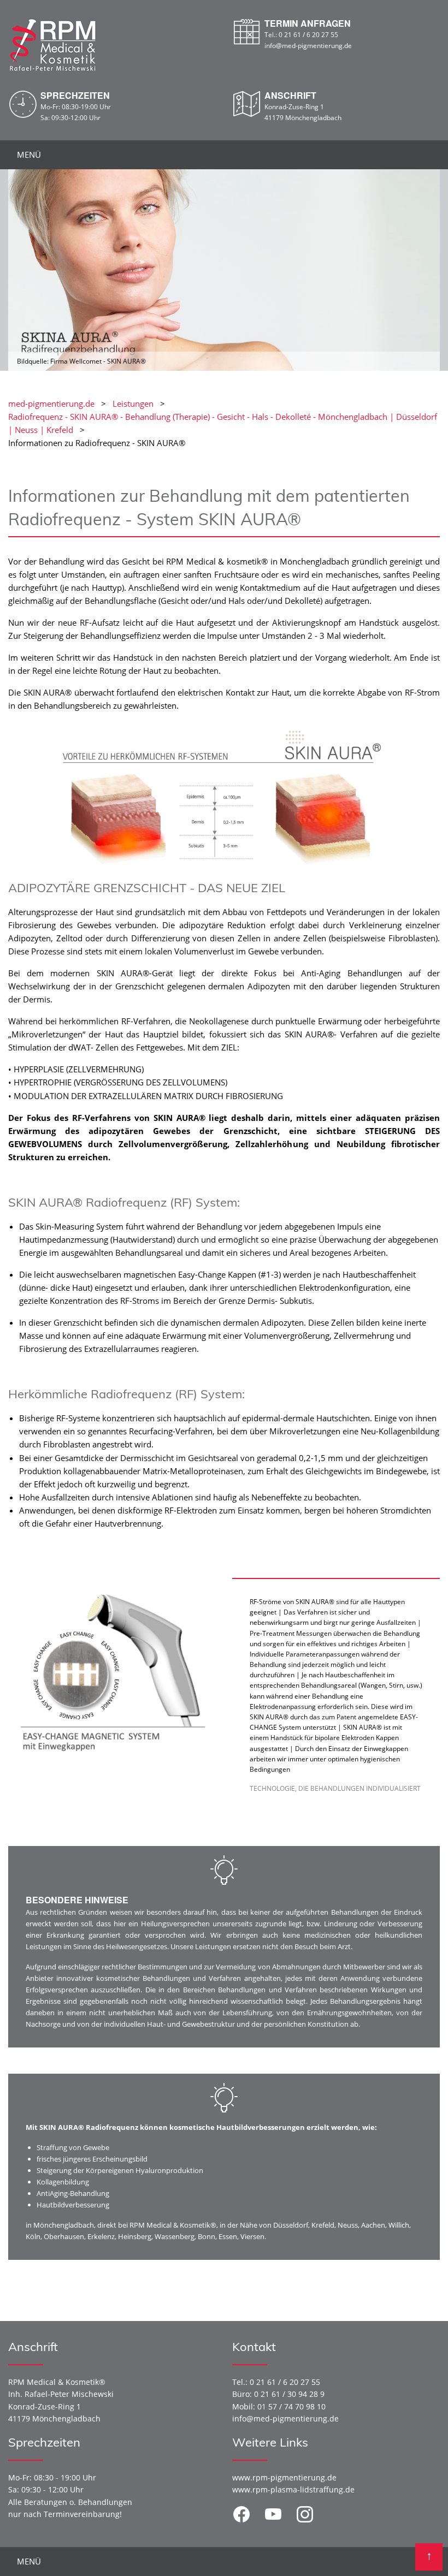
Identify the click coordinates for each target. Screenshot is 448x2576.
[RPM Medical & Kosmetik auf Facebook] (241, 2514)
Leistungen (133, 403)
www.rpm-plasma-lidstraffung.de (293, 2489)
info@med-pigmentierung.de (308, 46)
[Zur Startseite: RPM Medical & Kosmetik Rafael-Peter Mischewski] (53, 44)
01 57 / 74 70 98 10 (291, 2406)
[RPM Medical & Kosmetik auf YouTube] (273, 2514)
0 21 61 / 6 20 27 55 (308, 35)
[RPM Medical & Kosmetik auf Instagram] (305, 2514)
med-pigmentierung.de (51, 403)
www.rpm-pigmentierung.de (284, 2477)
